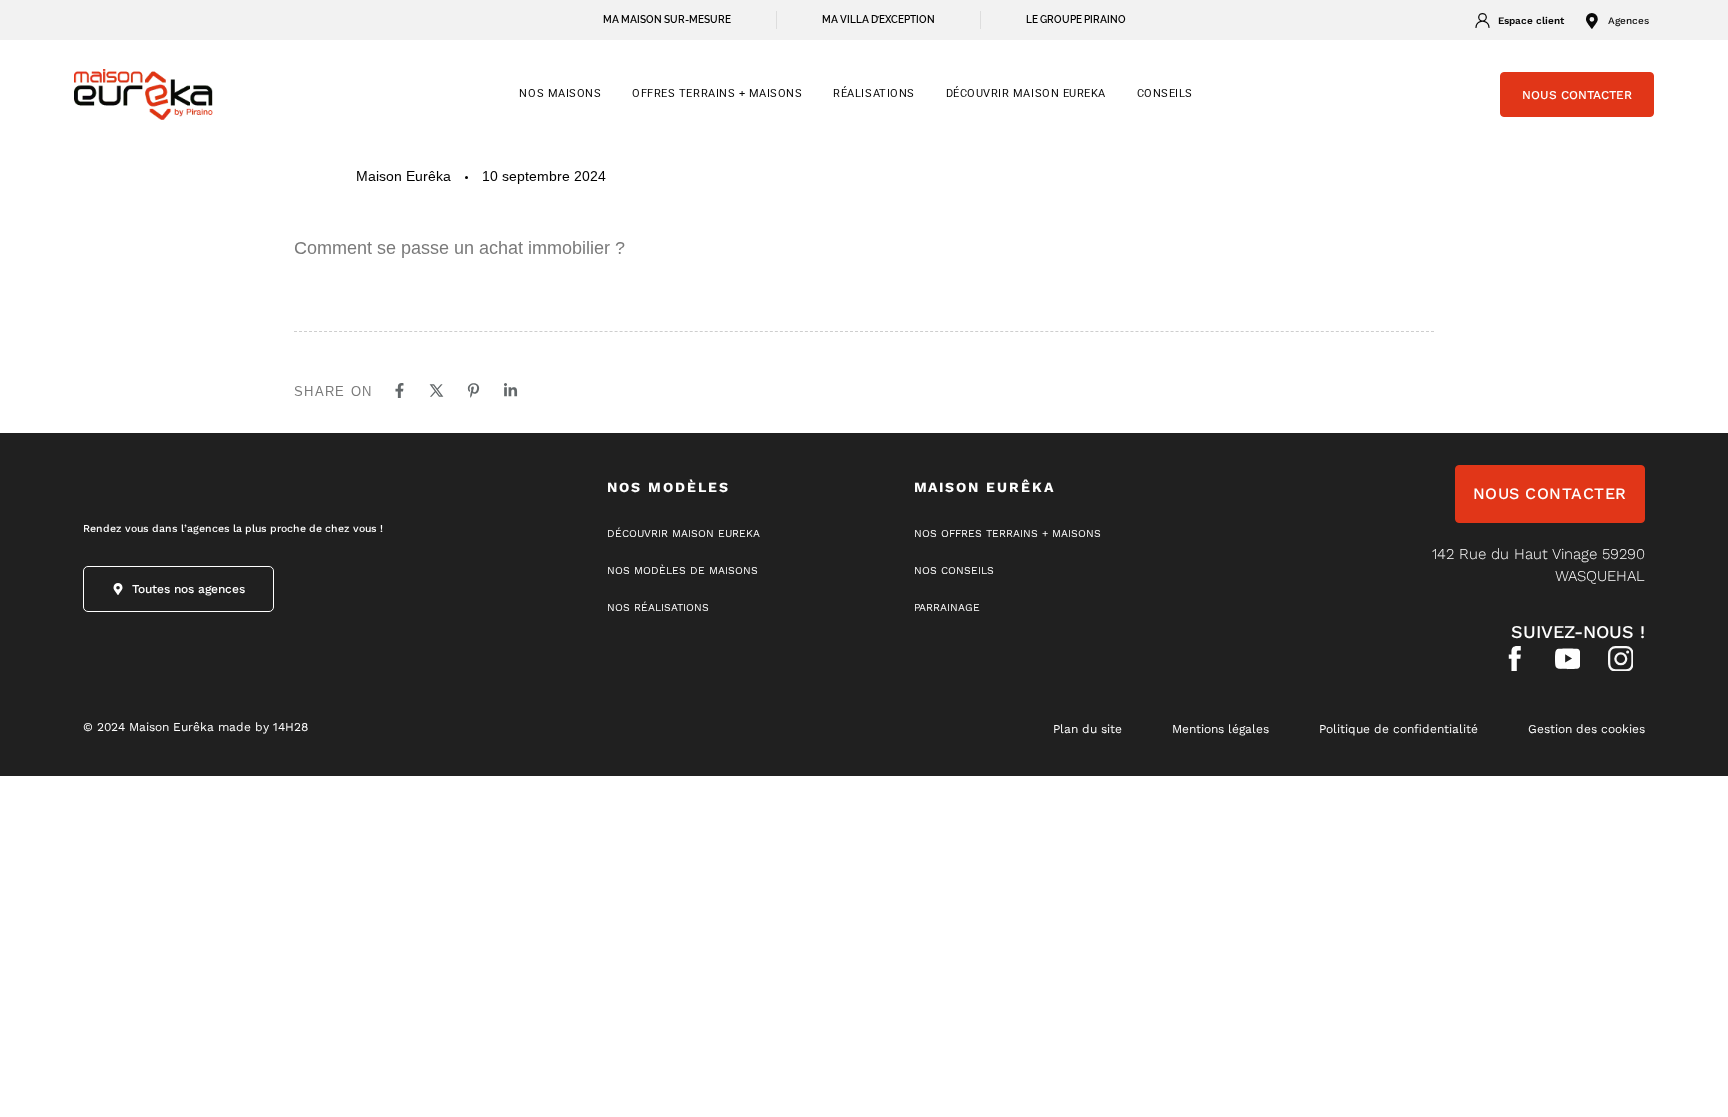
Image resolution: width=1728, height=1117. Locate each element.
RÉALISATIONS (873, 93)
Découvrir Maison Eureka (1026, 93)
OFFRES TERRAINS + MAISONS (717, 93)
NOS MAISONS (560, 93)
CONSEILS (1165, 93)
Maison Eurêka (403, 176)
